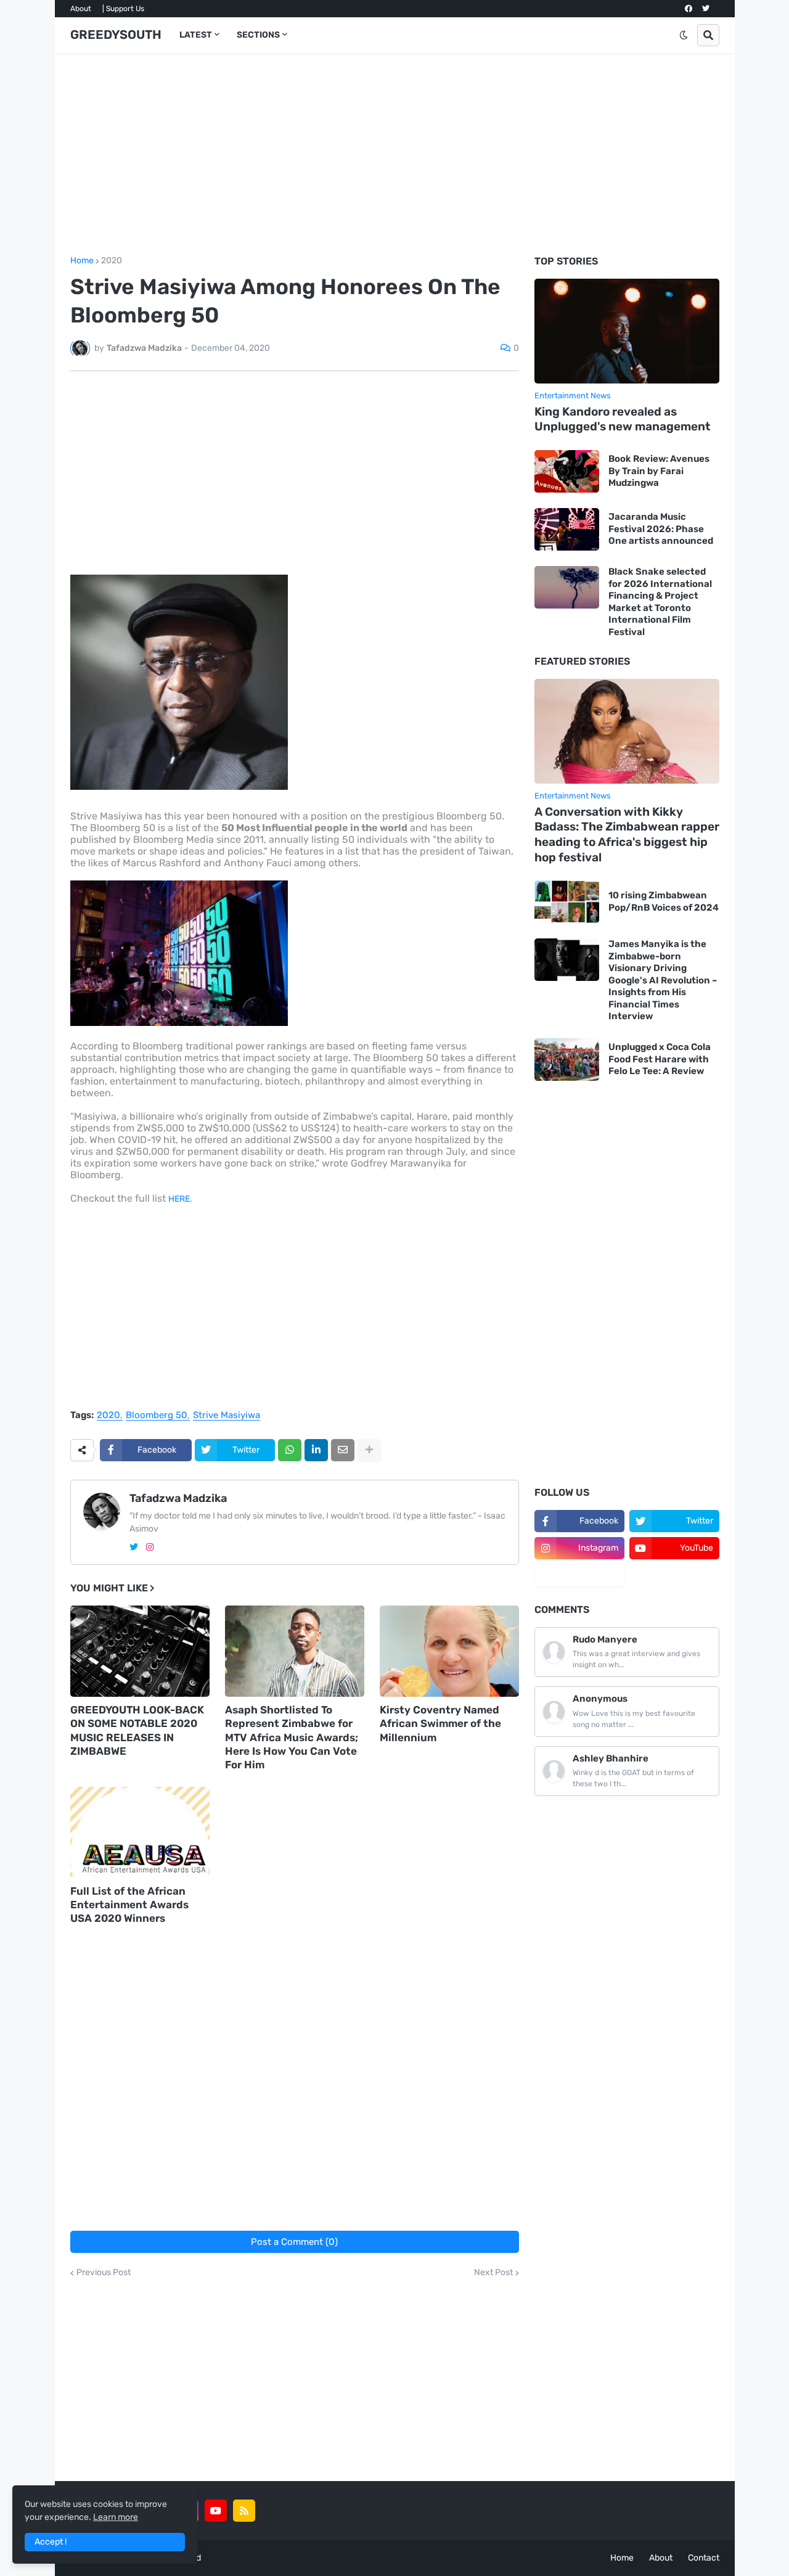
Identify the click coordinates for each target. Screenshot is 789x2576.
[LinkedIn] (316, 1450)
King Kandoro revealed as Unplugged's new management (623, 419)
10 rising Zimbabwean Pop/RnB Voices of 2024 (664, 901)
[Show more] (369, 1450)
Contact (704, 2558)
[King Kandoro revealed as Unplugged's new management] (627, 331)
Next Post (493, 2273)
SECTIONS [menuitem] (258, 35)
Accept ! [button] (51, 2542)
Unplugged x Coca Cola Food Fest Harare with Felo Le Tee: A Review (660, 1059)
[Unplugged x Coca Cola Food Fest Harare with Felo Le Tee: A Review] (567, 1060)
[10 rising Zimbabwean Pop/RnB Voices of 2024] (567, 902)
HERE (179, 1199)
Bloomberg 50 (157, 1416)
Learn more (116, 2517)
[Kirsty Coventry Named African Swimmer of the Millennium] (449, 1651)
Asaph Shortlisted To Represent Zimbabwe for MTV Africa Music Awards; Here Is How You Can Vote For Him (292, 1737)
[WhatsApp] (290, 1450)
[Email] (343, 1450)
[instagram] (150, 1547)
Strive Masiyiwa (227, 1416)
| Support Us (123, 9)
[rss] (244, 2511)
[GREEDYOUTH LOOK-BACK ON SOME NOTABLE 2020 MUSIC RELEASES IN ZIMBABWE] (140, 1651)
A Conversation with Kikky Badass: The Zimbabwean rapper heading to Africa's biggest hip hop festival (627, 835)
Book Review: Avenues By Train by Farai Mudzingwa (659, 471)
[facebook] (689, 9)
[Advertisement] (395, 155)
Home (82, 261)
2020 (112, 261)
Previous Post (104, 2273)
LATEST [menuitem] (196, 35)
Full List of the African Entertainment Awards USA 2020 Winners (129, 1905)
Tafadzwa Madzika (178, 1498)
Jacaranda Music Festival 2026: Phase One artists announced (661, 529)
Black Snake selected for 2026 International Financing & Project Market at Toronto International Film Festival (660, 602)
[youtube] (216, 2511)
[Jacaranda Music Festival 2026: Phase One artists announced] (567, 529)
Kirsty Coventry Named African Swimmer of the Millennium (440, 1723)
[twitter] (706, 9)
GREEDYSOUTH (116, 35)
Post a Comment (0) (294, 2242)
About (81, 9)
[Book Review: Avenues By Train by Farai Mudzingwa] (567, 471)
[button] (684, 35)
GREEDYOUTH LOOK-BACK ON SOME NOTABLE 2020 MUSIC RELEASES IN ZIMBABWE (137, 1730)
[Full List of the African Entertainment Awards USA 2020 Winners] (140, 1832)
